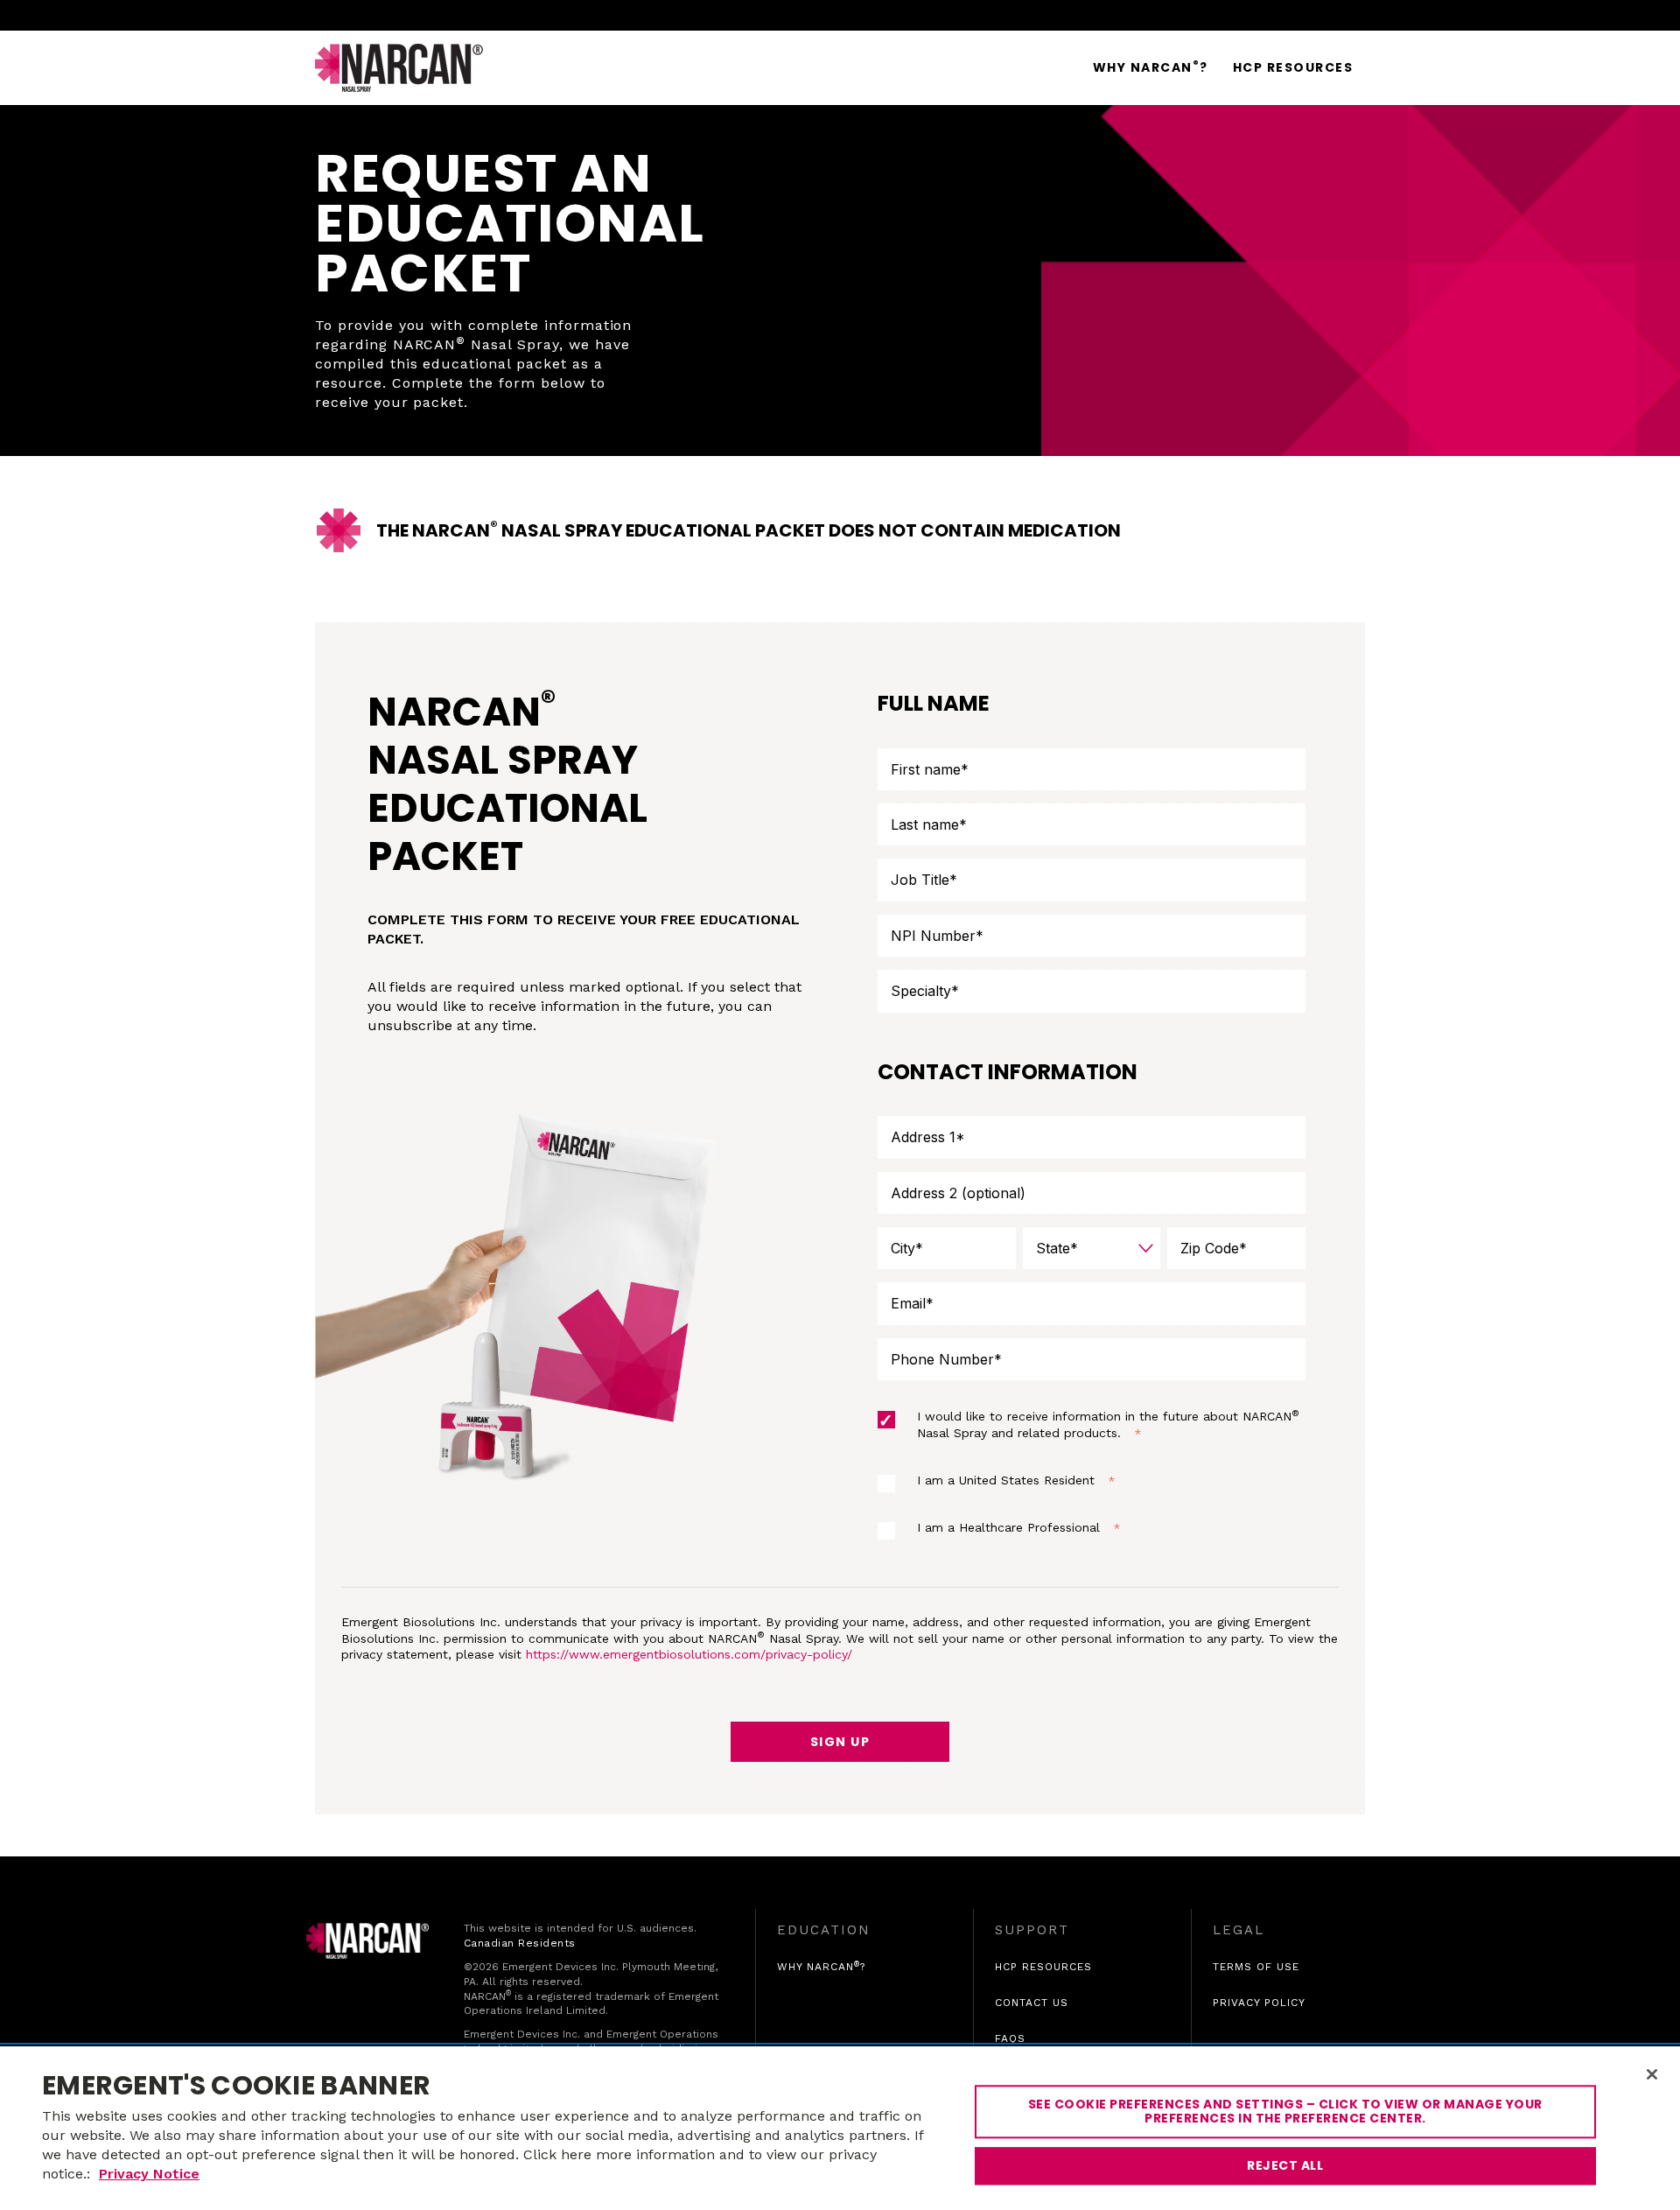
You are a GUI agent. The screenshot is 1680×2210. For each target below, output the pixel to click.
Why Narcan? (1151, 67)
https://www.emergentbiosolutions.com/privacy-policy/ (689, 1654)
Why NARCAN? (821, 1967)
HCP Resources (1293, 67)
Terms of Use (1256, 1967)
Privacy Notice (149, 2174)
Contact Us (1032, 2003)
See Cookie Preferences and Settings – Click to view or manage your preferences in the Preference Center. (1285, 2112)
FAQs (1010, 2039)
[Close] (1652, 2074)
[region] (840, 2128)
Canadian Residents (520, 1943)
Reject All (1285, 2165)
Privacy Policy (1259, 2003)
